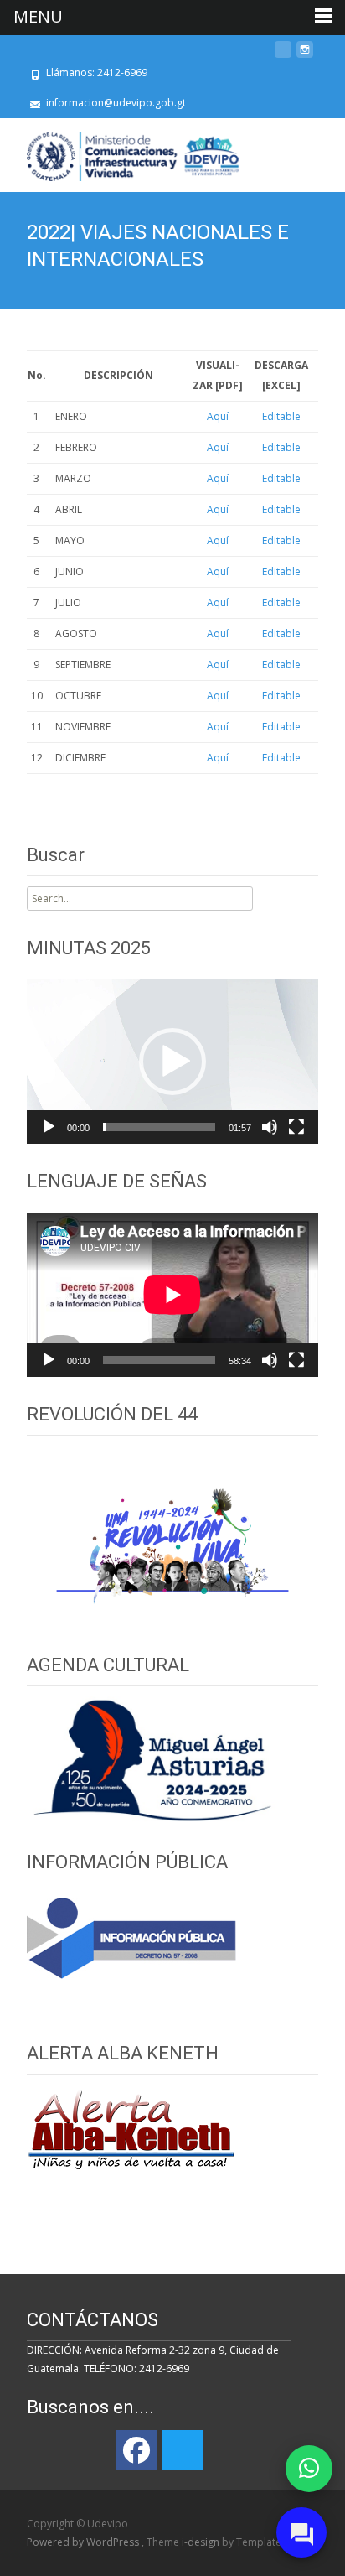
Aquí (218, 416)
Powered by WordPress (84, 2542)
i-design (202, 2542)
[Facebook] (136, 2450)
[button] (172, 1062)
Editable (281, 416)
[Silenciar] (270, 1127)
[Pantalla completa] (296, 1127)
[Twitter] (183, 2450)
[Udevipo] (120, 152)
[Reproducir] (49, 1127)
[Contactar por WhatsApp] (309, 2469)
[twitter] (283, 56)
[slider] (159, 1127)
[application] (172, 1062)
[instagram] (305, 56)
